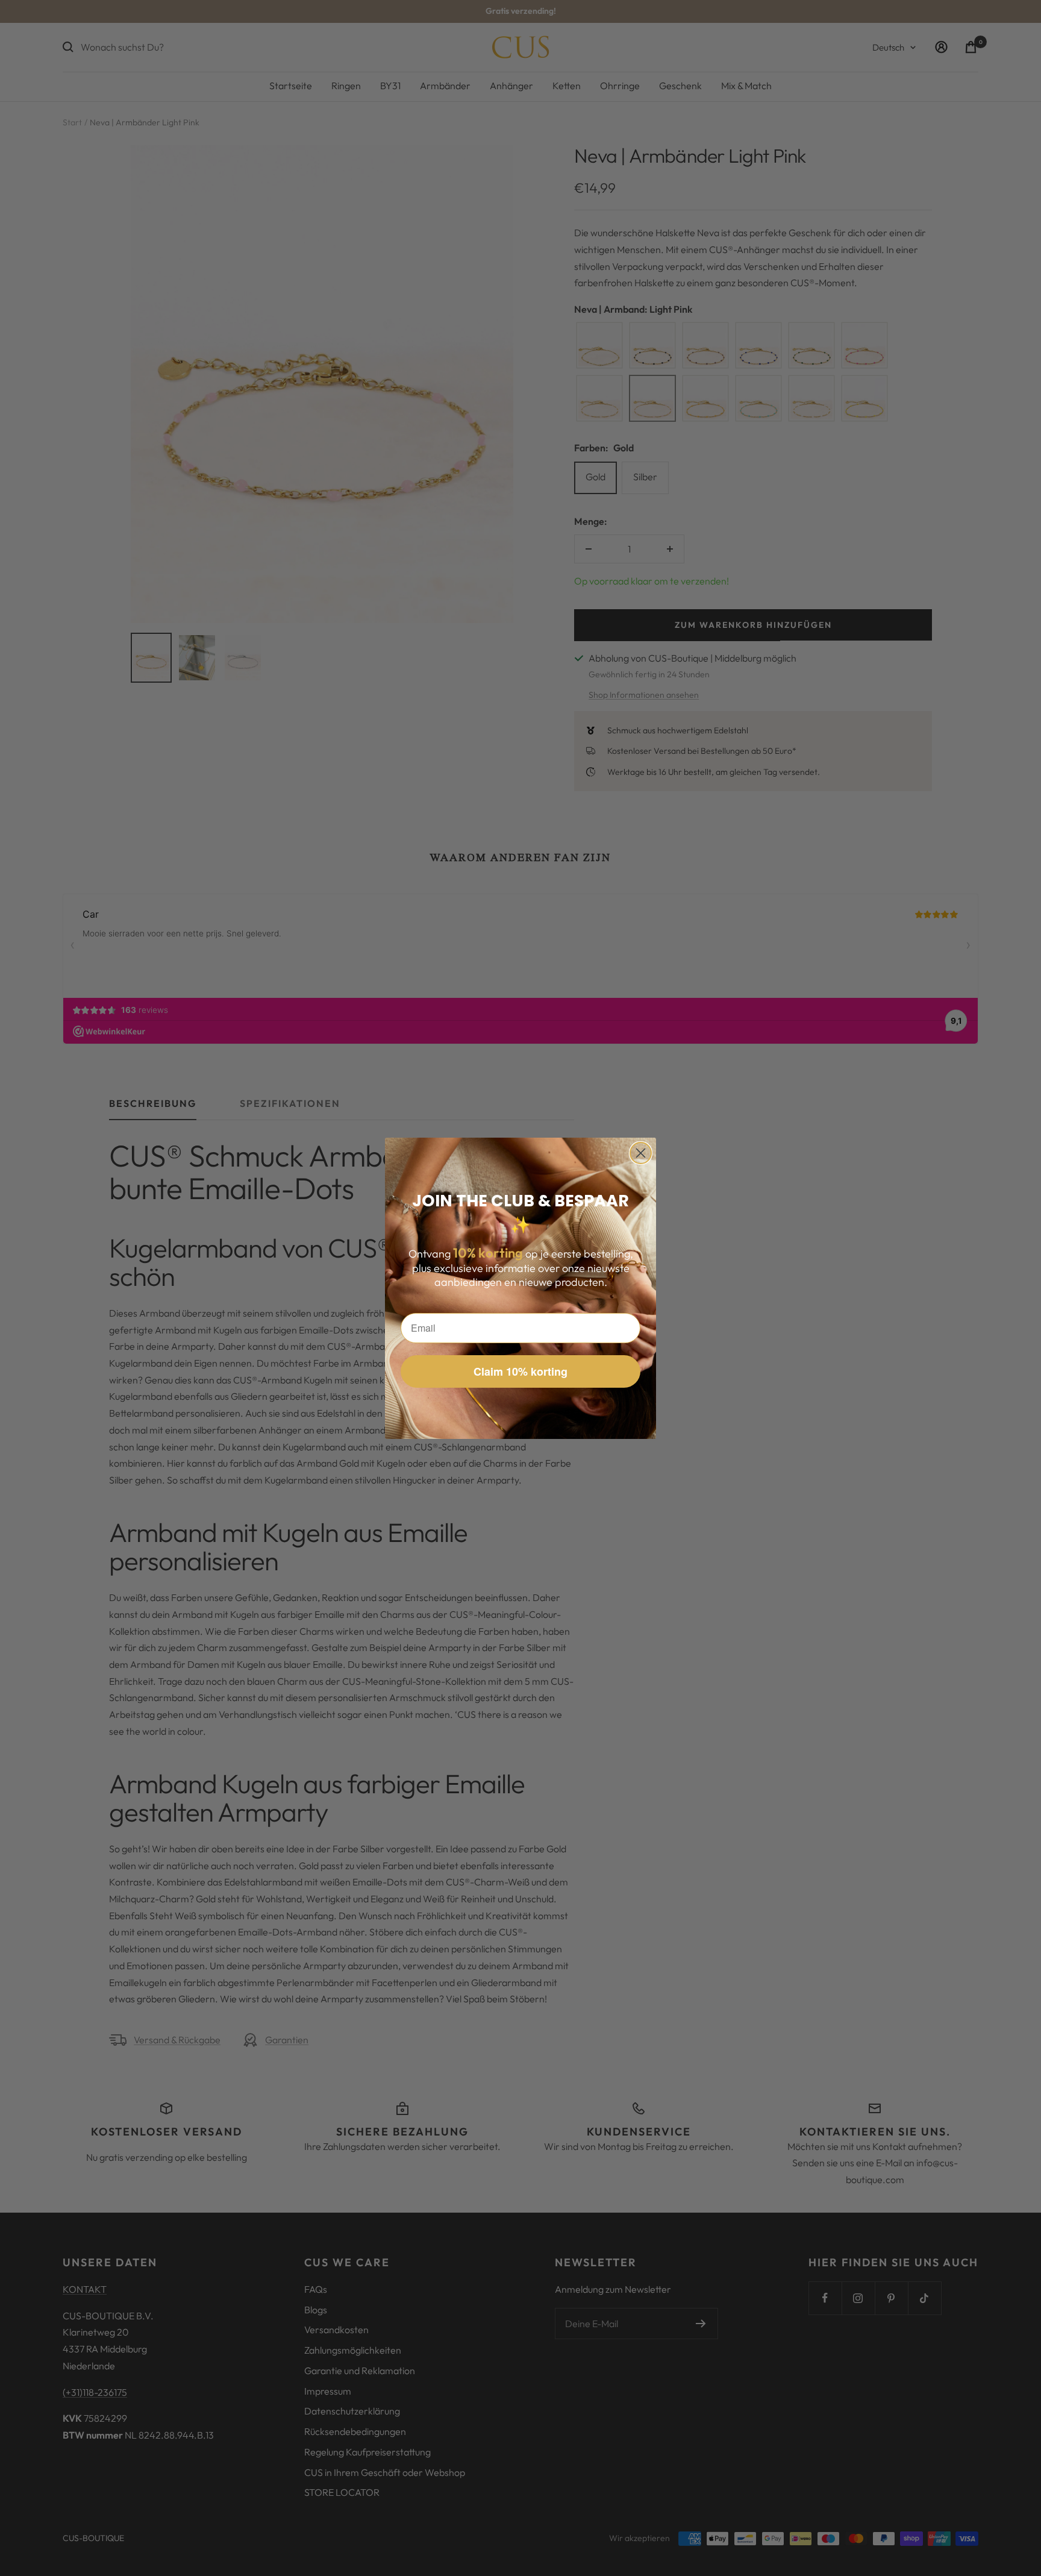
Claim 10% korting (520, 1371)
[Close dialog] (641, 1153)
